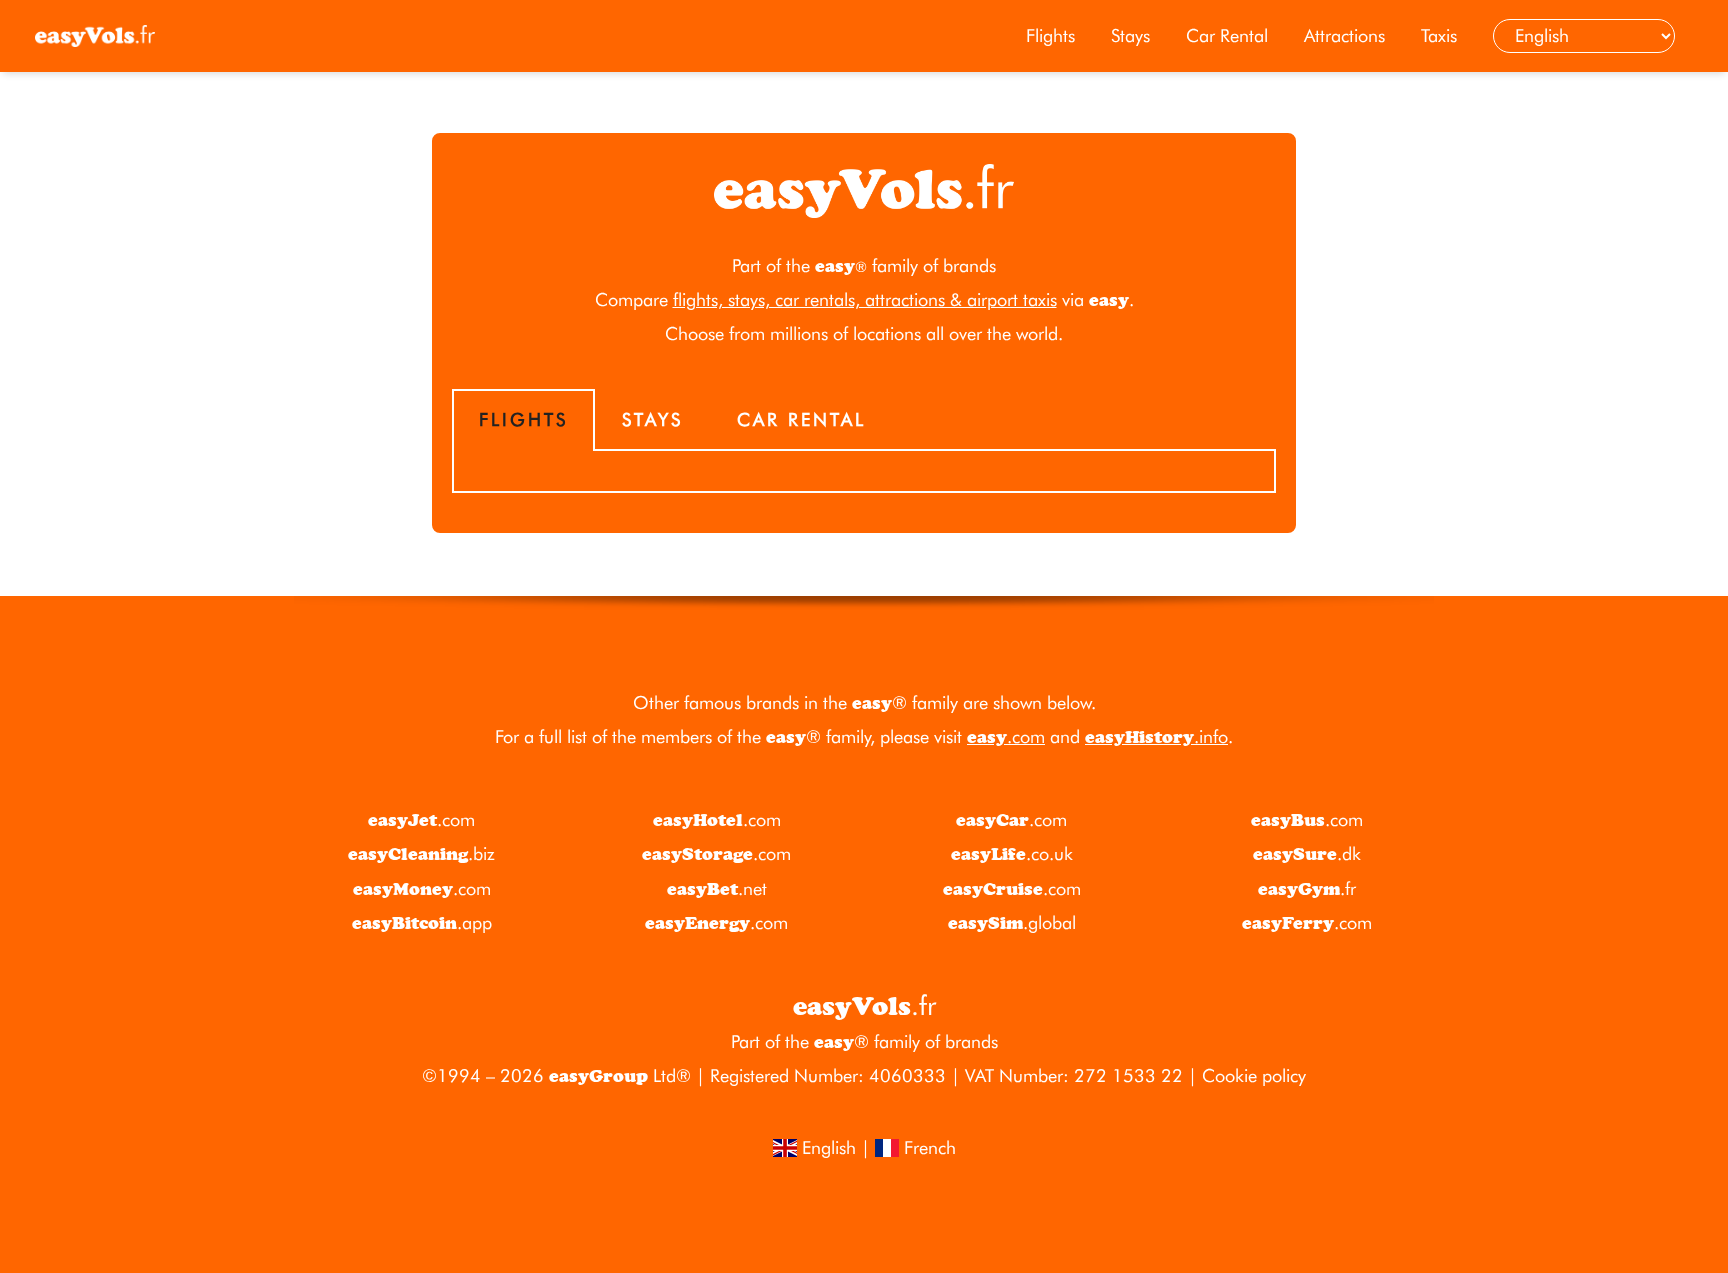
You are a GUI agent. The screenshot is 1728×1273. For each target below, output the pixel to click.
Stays (1130, 35)
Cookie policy (1254, 1075)
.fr (1307, 888)
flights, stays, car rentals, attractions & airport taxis (865, 299)
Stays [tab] (652, 419)
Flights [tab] (523, 419)
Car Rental (1227, 35)
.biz (421, 853)
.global (1012, 922)
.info (1156, 736)
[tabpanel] (864, 472)
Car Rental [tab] (801, 419)
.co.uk (1012, 853)
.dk (1307, 853)
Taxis (1439, 35)
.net (717, 888)
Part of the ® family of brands (864, 1041)
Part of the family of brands (864, 265)
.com (1006, 736)
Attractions (1344, 35)
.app (422, 922)
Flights (1050, 35)
